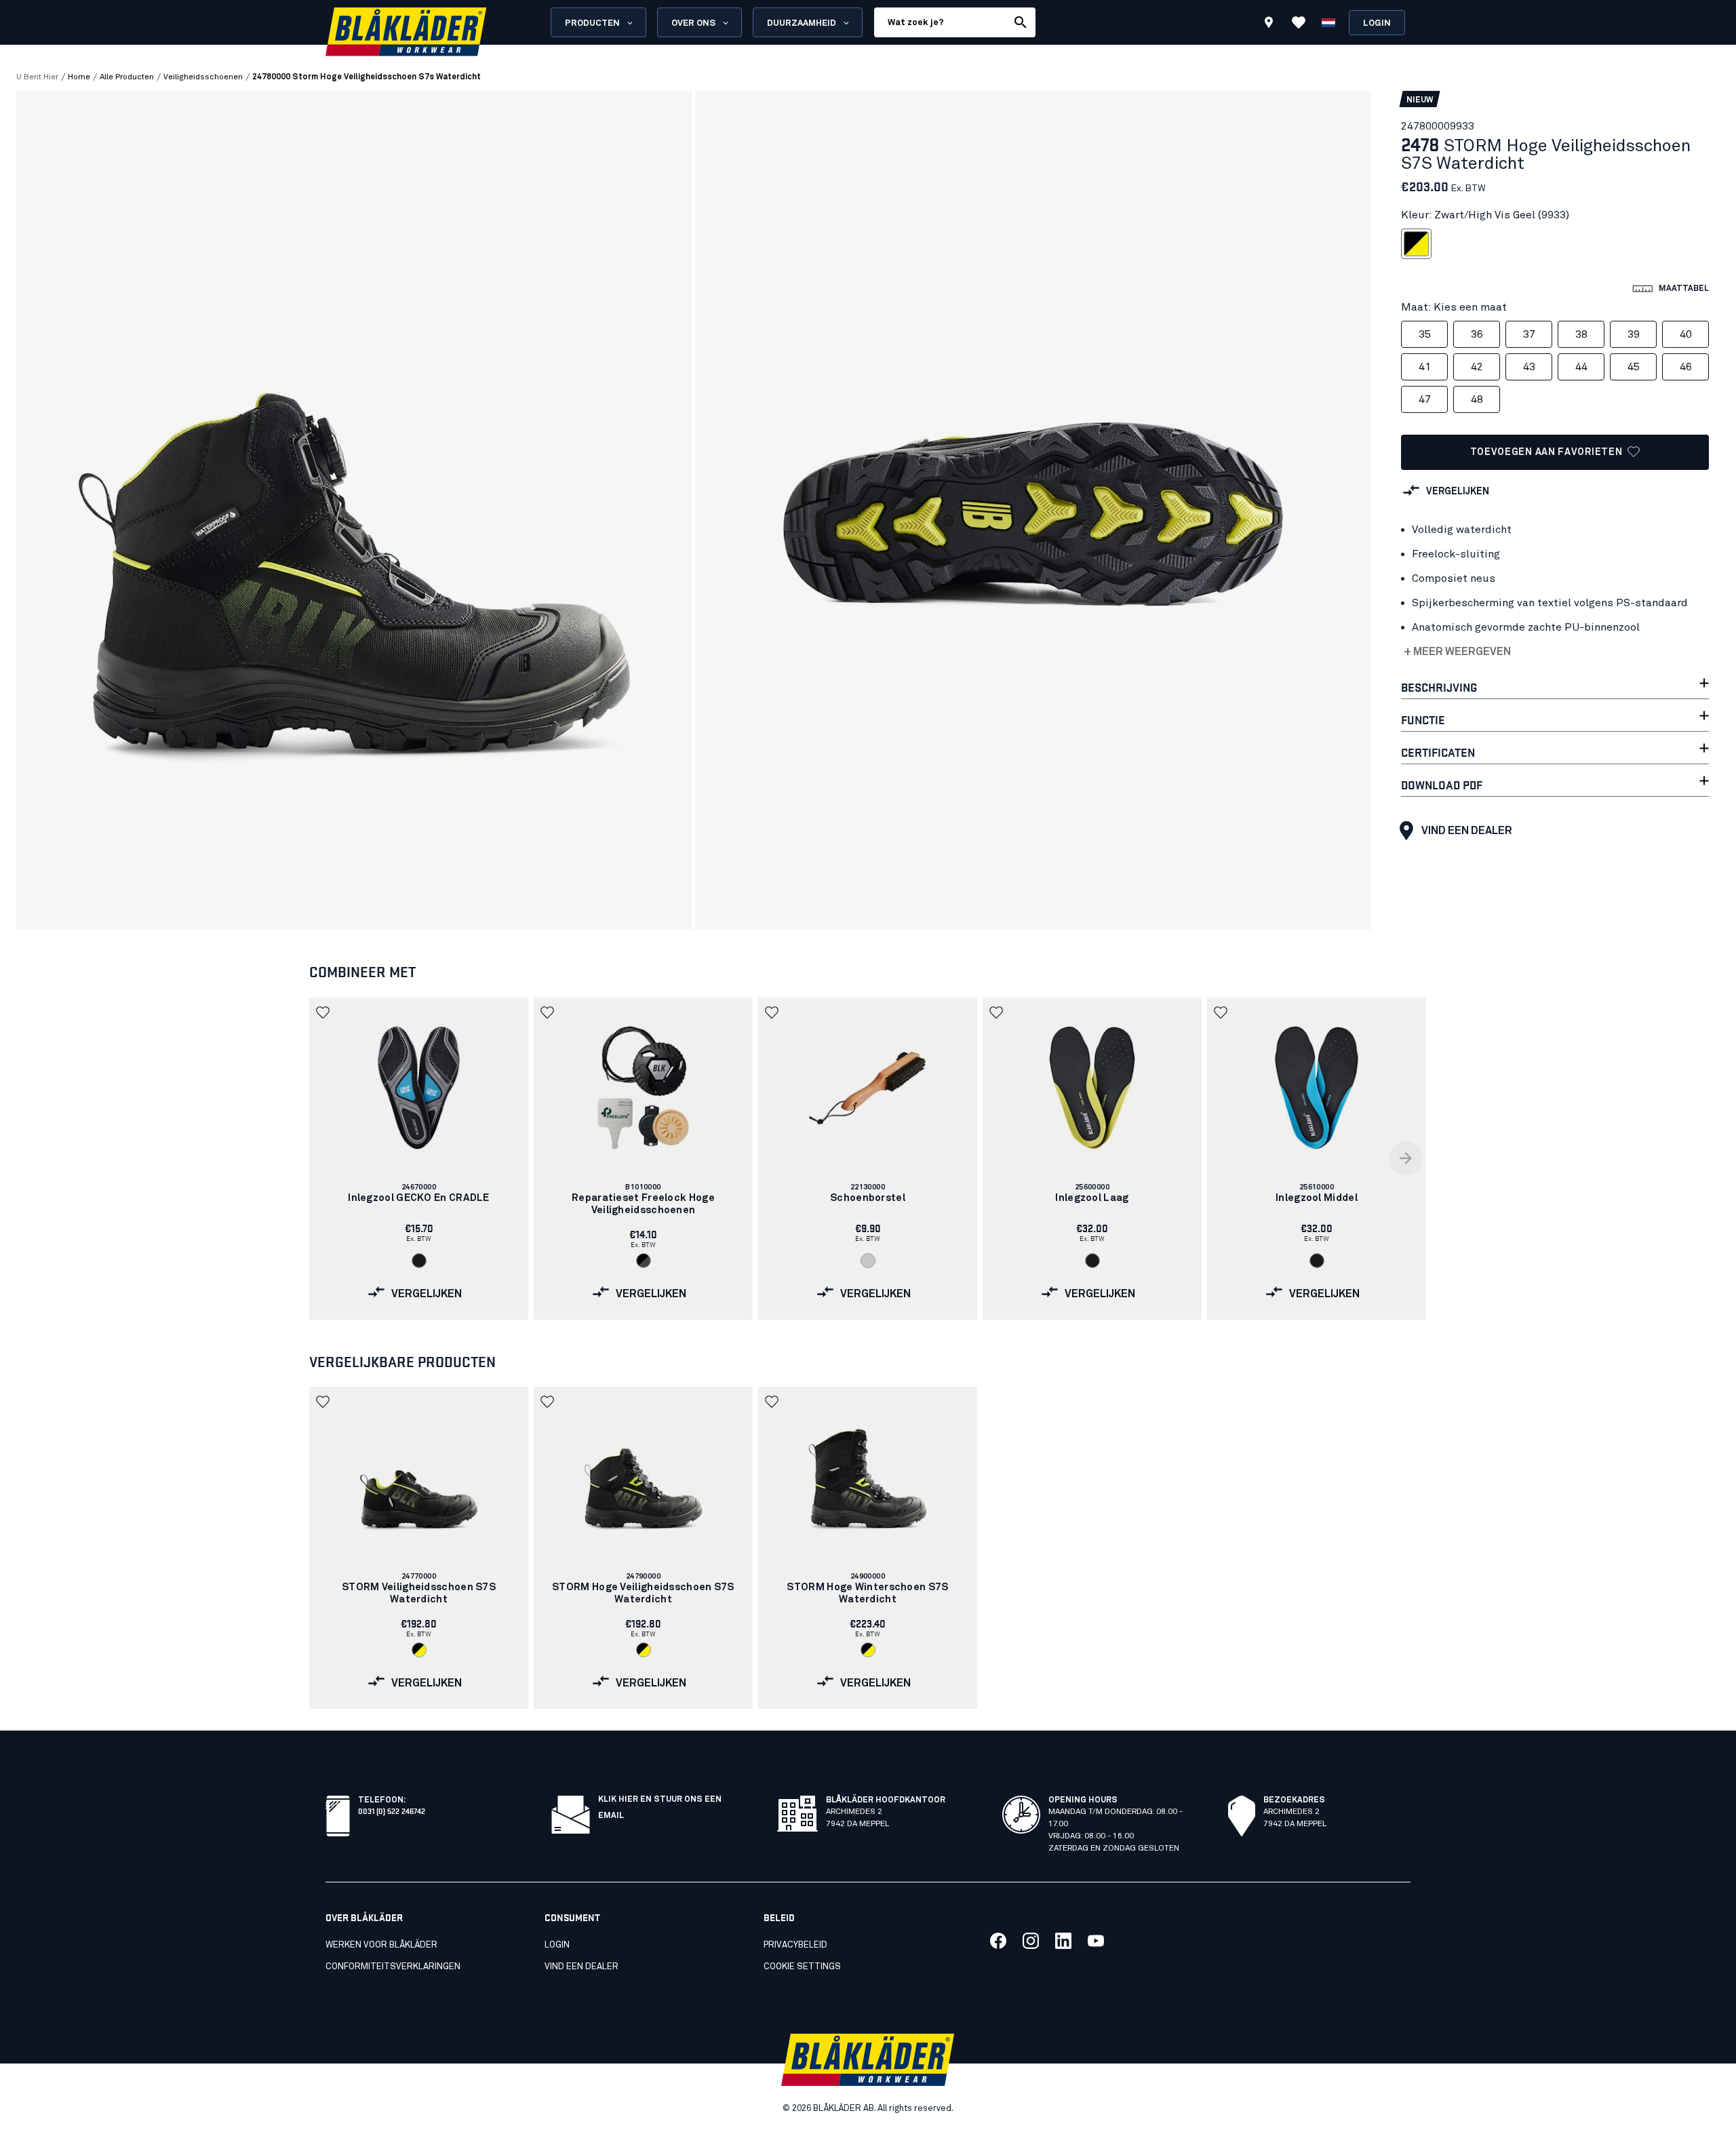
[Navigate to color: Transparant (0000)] (868, 1261)
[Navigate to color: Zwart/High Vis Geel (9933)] (419, 1650)
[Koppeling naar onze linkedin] (1063, 1941)
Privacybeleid (795, 1945)
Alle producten (127, 77)
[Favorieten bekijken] (1299, 22)
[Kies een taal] (1328, 22)
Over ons (693, 23)
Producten (592, 23)
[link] (419, 1159)
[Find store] (1269, 24)
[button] (324, 1012)
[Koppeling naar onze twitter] (1031, 1941)
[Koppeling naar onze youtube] (1096, 1941)
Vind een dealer (1467, 831)
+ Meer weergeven (1457, 652)
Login (1377, 23)
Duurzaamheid (802, 23)
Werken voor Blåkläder (381, 1945)
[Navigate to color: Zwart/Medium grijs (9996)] (644, 1261)
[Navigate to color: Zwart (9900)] (419, 1261)
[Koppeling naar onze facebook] (998, 1941)
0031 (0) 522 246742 (392, 1810)
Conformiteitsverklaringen (393, 1967)
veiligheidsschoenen (203, 77)
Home (79, 77)
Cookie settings (802, 1967)
